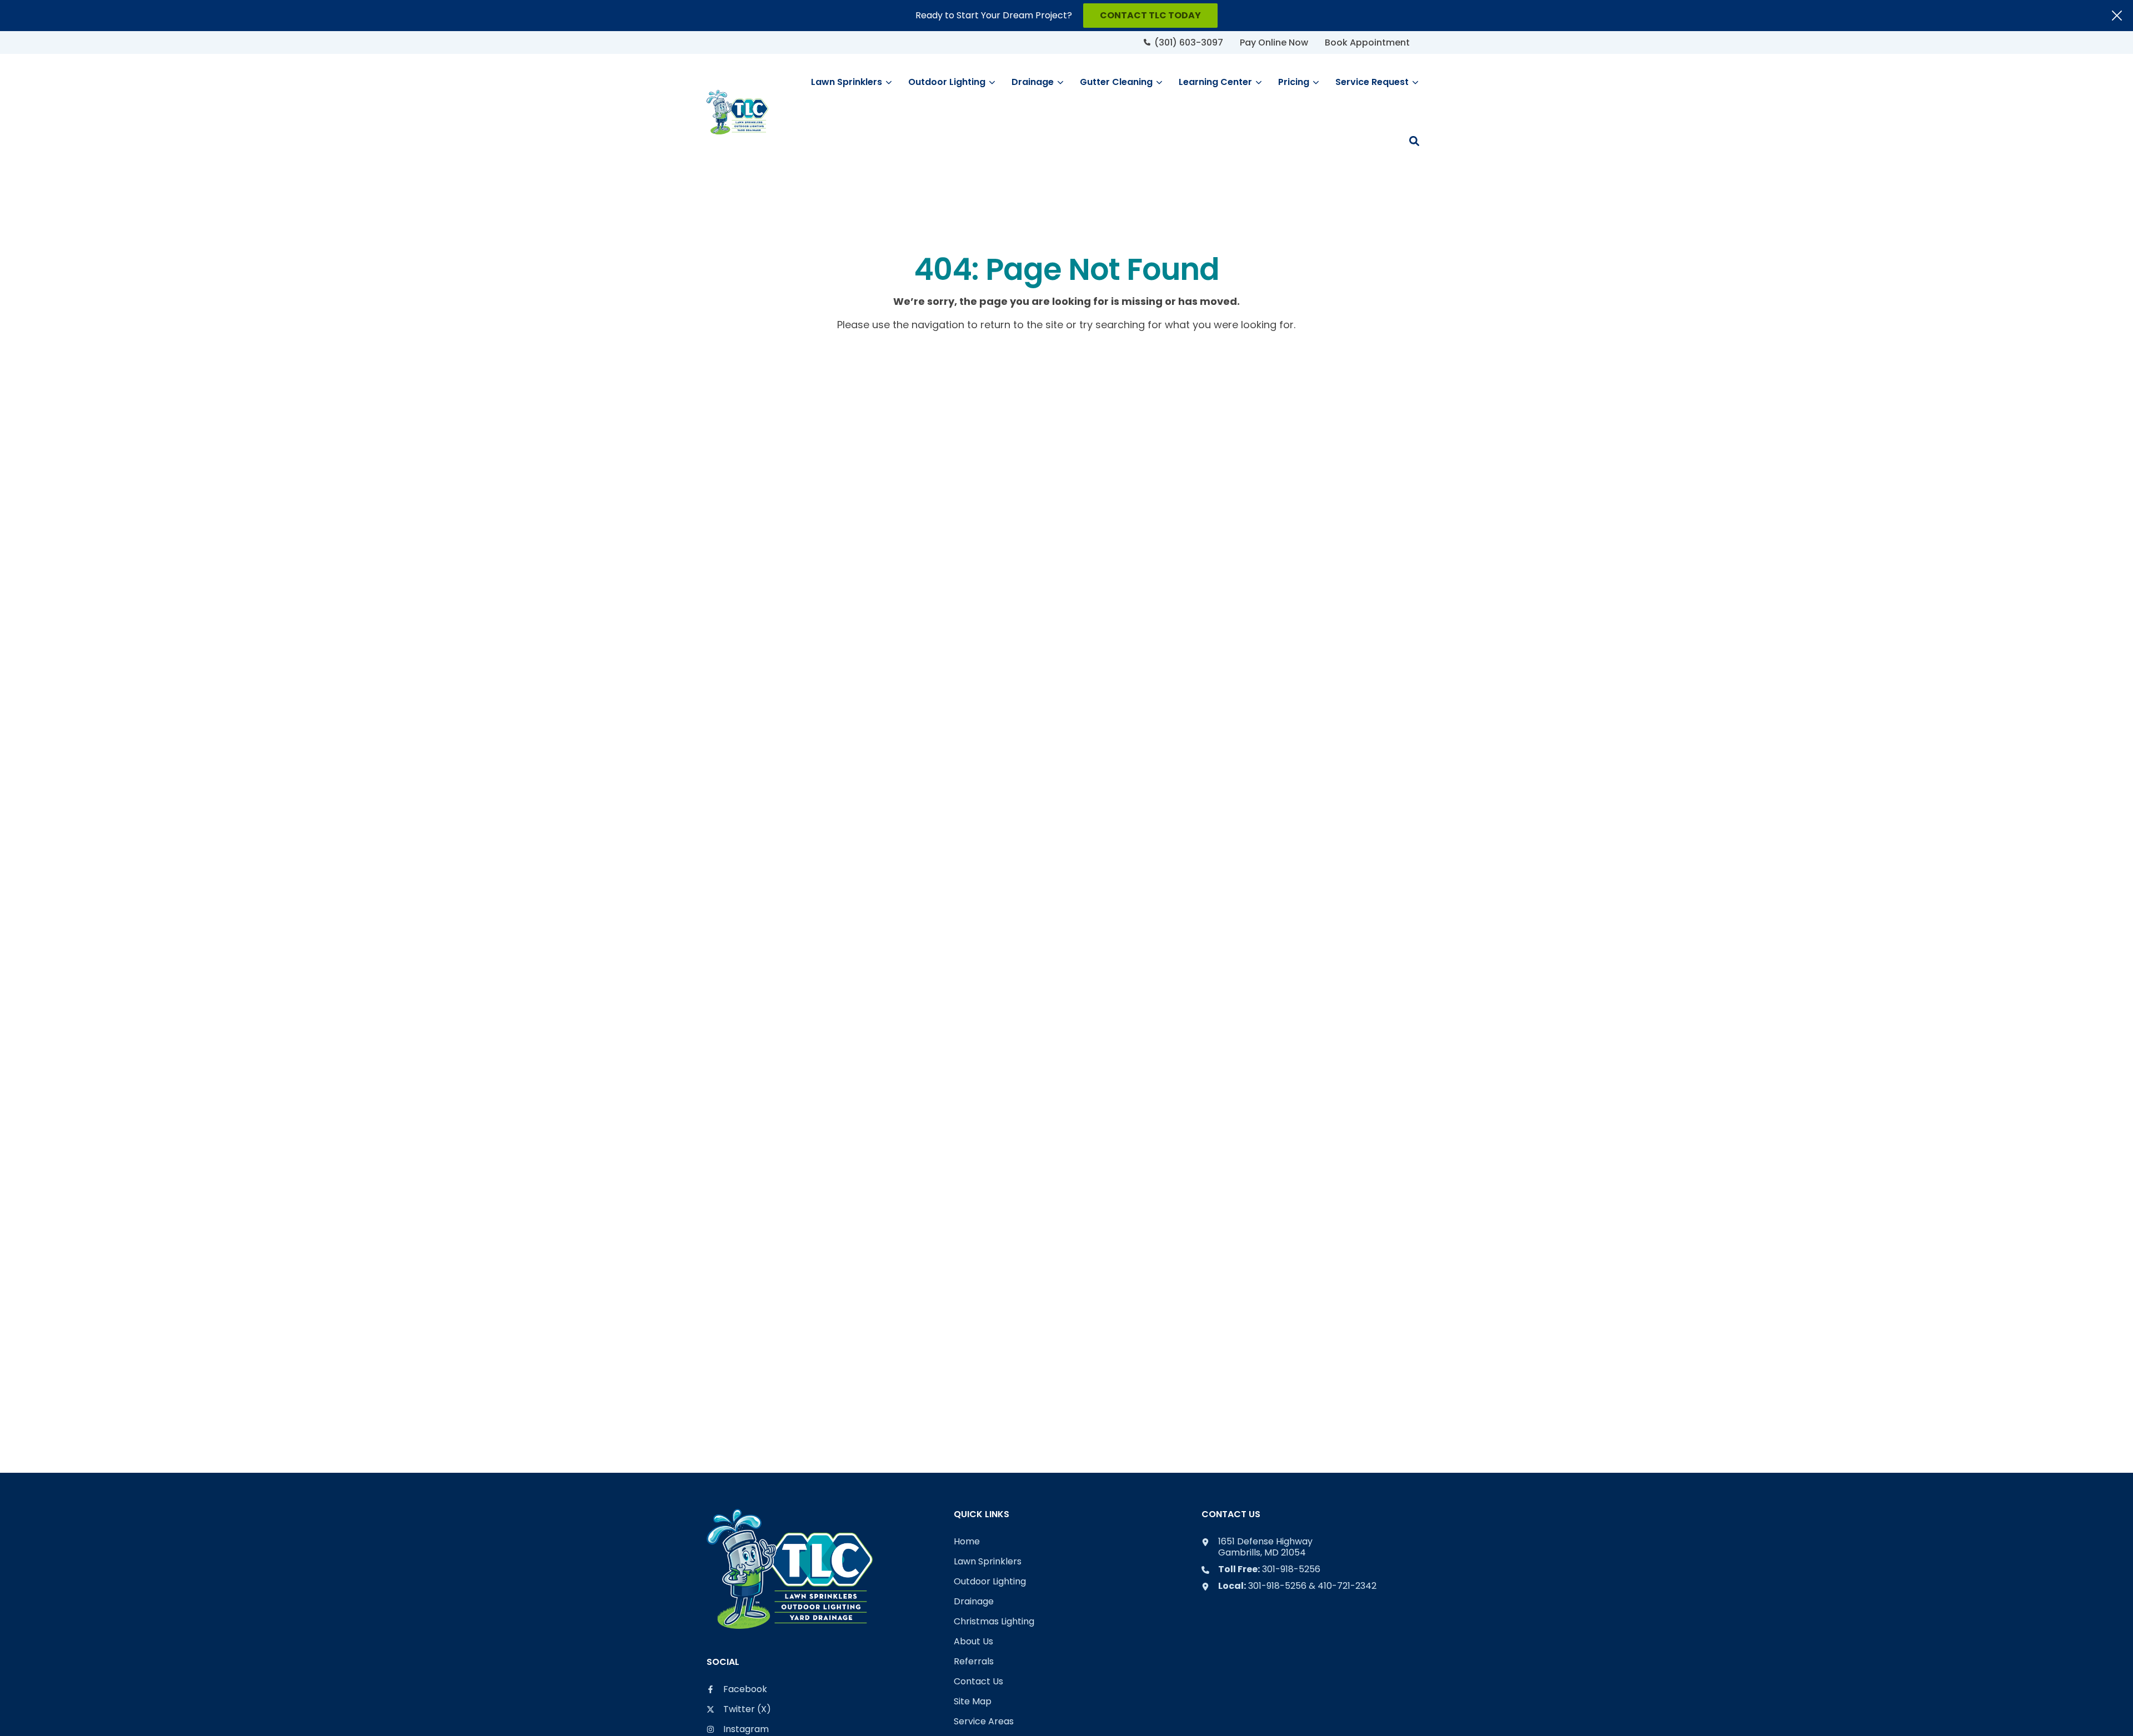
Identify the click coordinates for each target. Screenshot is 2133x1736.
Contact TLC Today (1150, 15)
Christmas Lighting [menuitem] (994, 1622)
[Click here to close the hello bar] (2117, 16)
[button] (1414, 141)
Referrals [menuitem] (974, 1662)
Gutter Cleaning (1116, 82)
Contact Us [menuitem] (978, 1682)
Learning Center (1215, 82)
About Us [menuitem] (973, 1642)
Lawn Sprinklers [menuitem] (988, 1562)
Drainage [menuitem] (974, 1602)
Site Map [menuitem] (973, 1702)
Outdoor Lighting (947, 82)
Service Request (1372, 82)
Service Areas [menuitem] (984, 1722)
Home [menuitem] (967, 1542)
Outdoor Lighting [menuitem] (990, 1582)
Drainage (1033, 82)
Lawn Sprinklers (847, 82)
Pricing (1294, 82)
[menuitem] (1183, 42)
